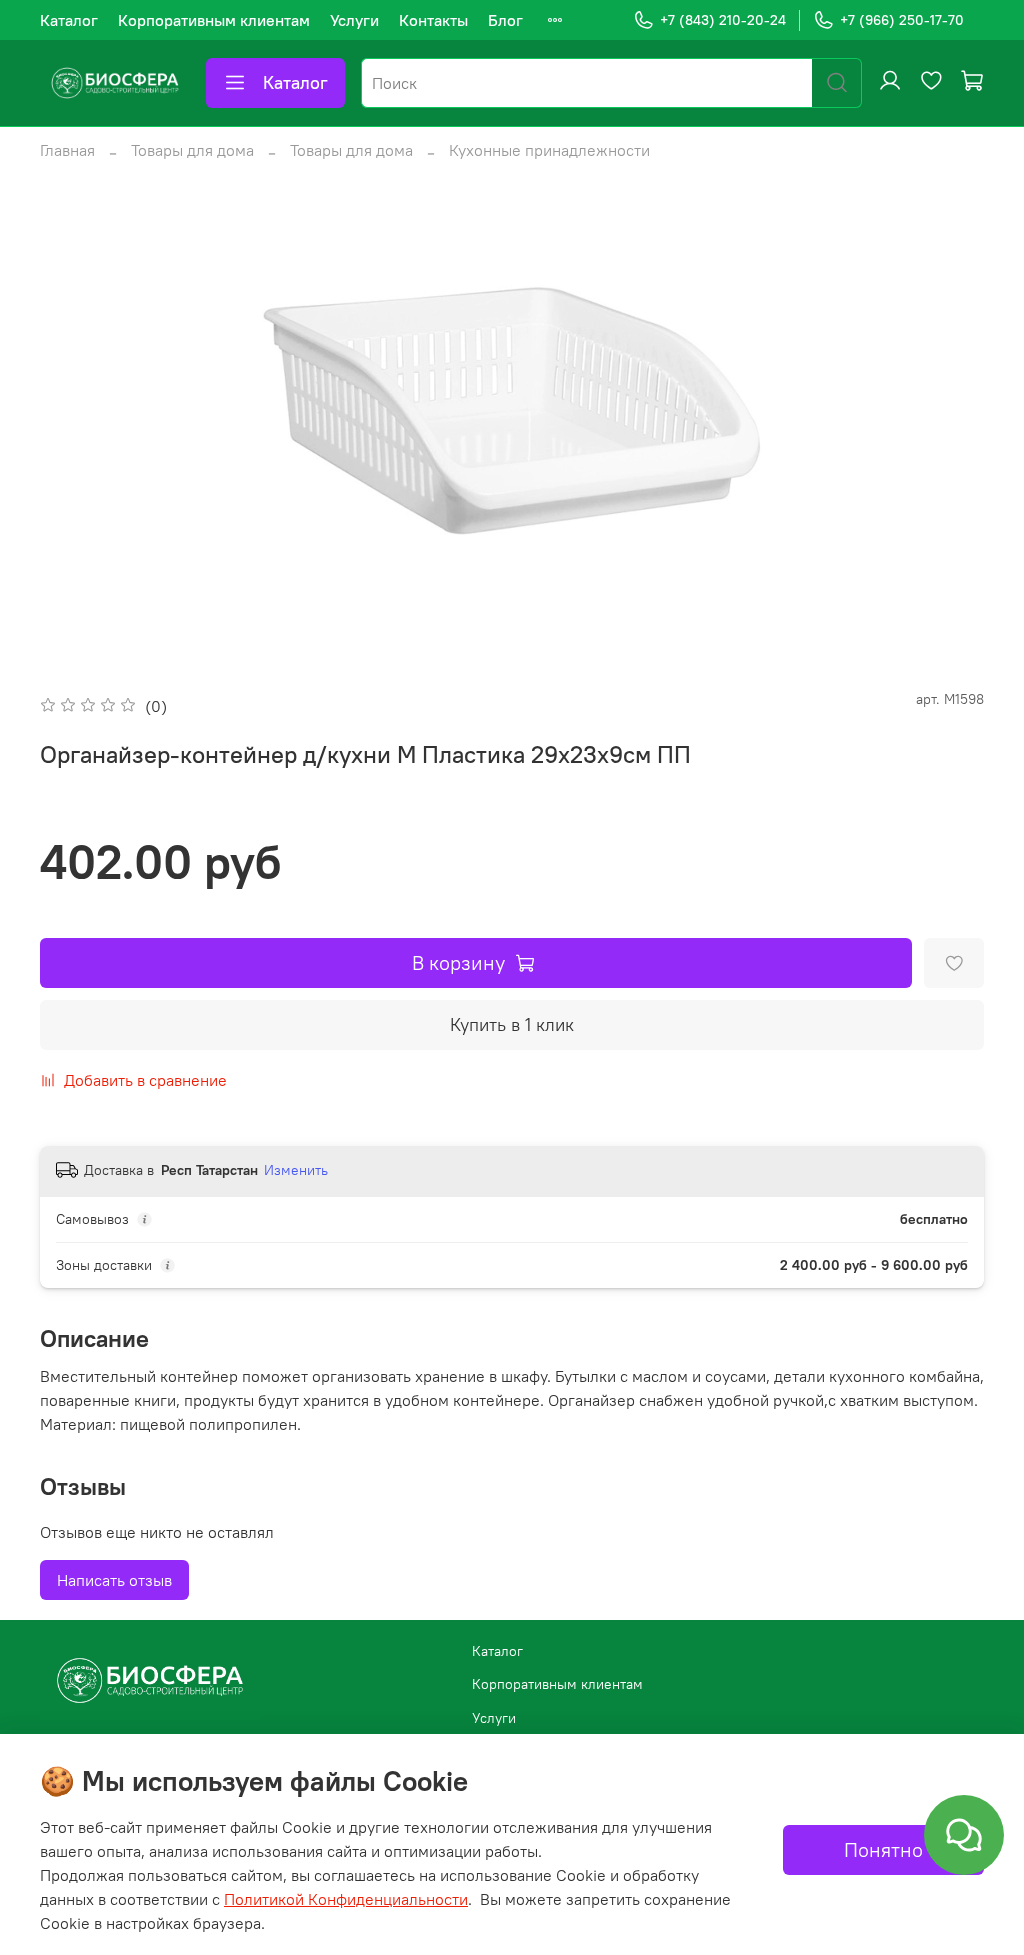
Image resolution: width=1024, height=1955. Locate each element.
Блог (505, 20)
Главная (67, 150)
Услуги (354, 20)
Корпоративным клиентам (214, 20)
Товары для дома (192, 150)
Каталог (69, 20)
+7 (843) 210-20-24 (723, 20)
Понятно (883, 1849)
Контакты (433, 20)
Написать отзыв (114, 1580)
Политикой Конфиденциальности (346, 1899)
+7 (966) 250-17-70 (902, 20)
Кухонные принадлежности (549, 150)
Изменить (296, 1170)
